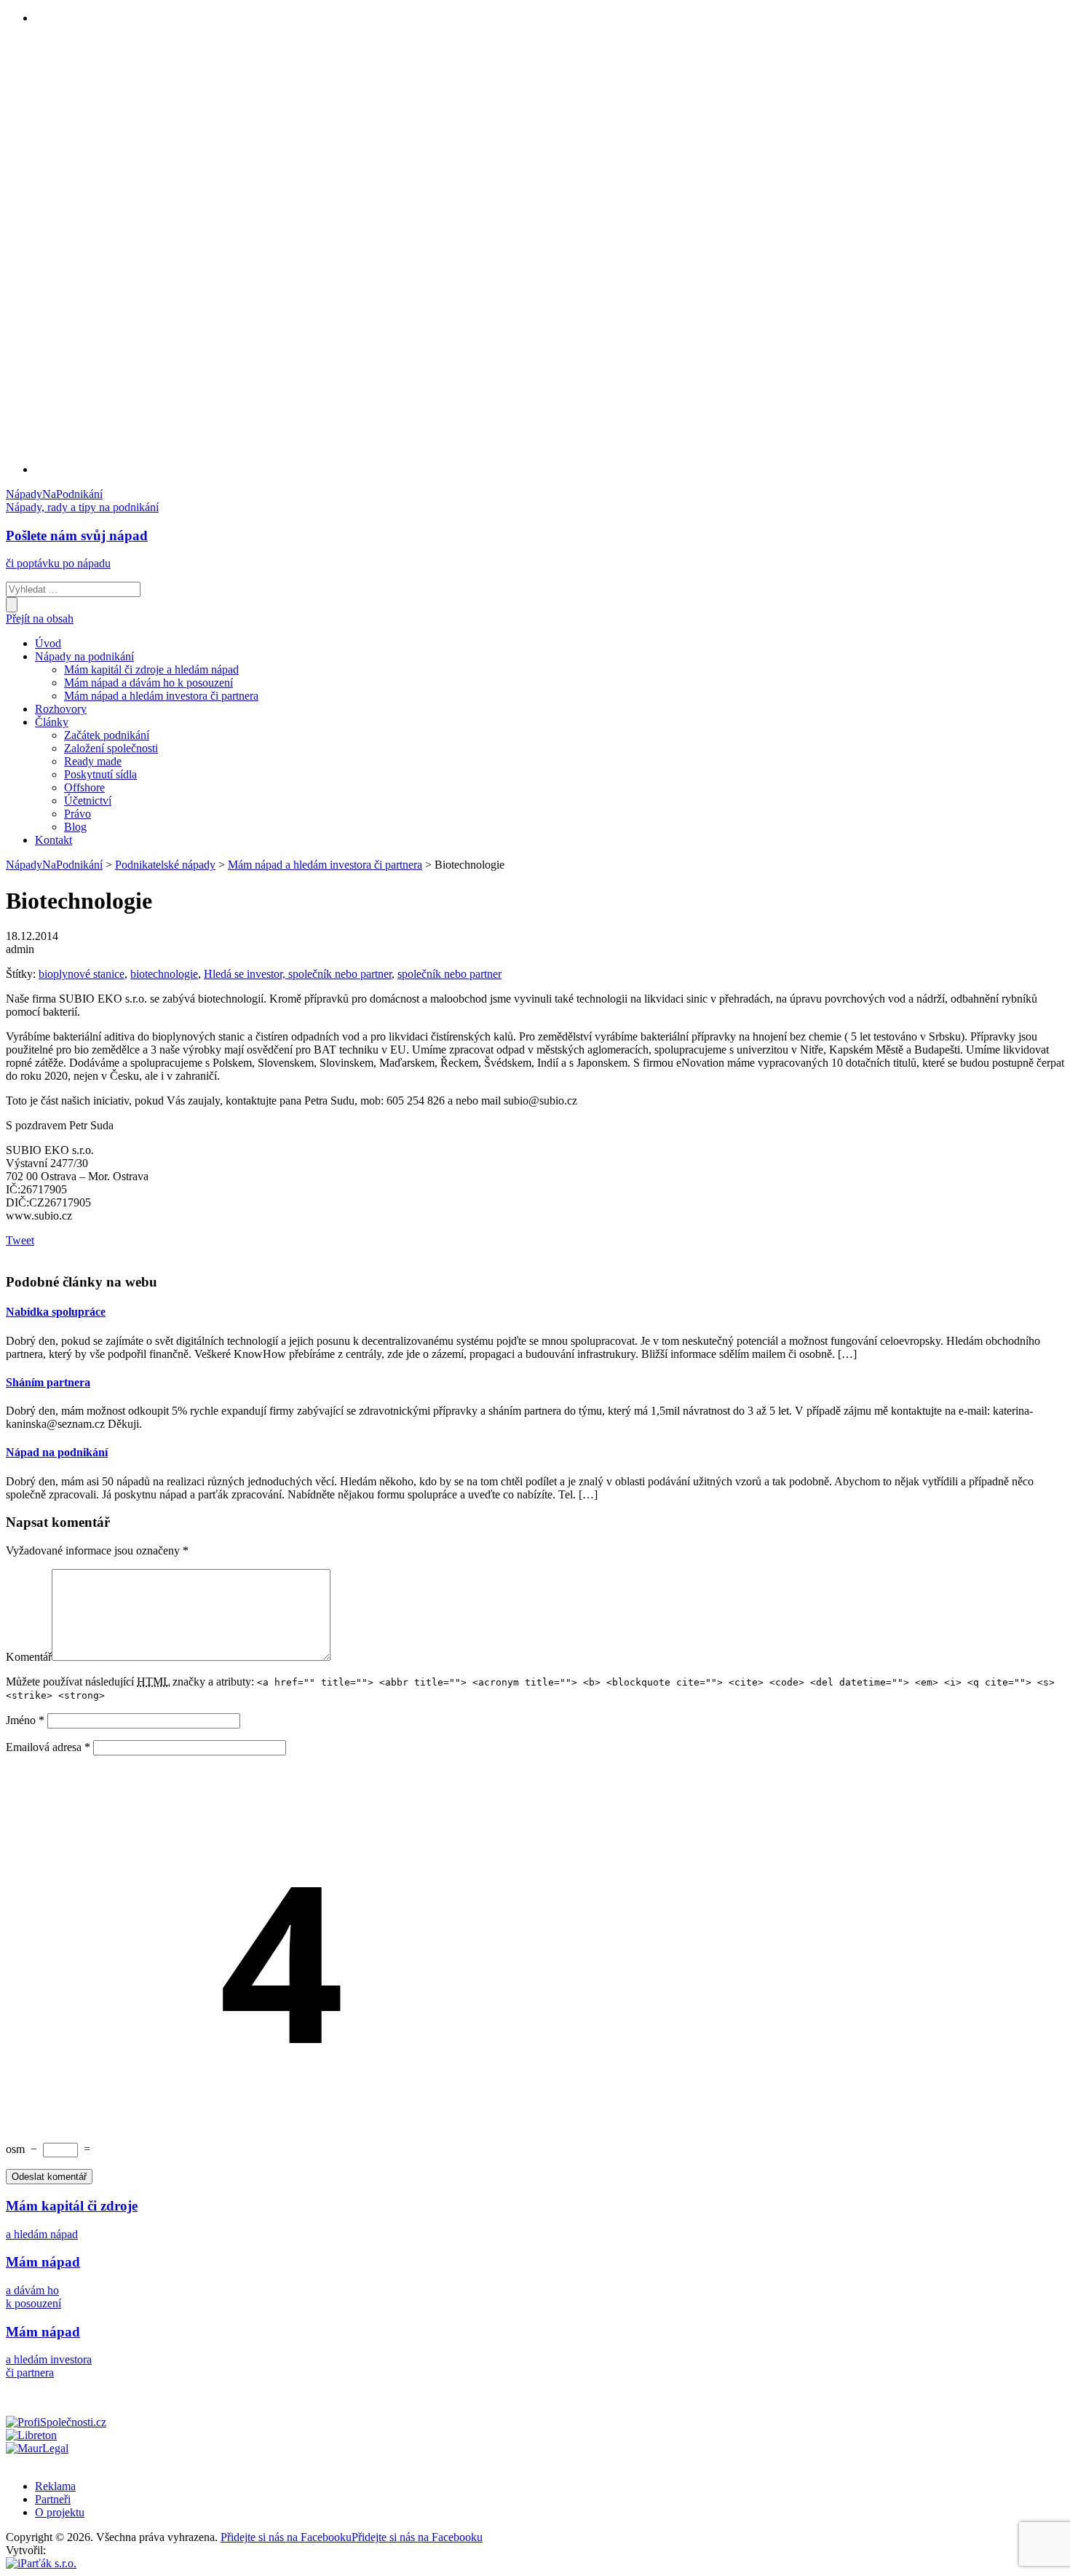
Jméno (25, 1720)
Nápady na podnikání (84, 656)
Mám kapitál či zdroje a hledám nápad (151, 669)
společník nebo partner (449, 974)
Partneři (53, 2499)
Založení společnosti (111, 748)
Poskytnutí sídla (100, 774)
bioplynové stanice (82, 974)
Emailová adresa (48, 1747)
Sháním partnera (48, 1382)
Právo (78, 814)
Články (52, 722)
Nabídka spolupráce (56, 1312)
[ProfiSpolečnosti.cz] (56, 2422)
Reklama (55, 2486)
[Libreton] (31, 2435)
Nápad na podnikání (57, 1452)
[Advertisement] (93, 255)
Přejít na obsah (40, 619)
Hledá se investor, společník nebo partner (298, 974)
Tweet (20, 1240)
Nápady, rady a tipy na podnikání (82, 507)
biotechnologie (164, 974)
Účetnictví (88, 801)
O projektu (60, 2512)
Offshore (84, 787)
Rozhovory (61, 709)
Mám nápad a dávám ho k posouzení (148, 683)
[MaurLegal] (37, 2448)
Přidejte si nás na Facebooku (352, 2537)
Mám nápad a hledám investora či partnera (161, 696)
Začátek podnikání (107, 735)
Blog (75, 827)
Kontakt (53, 840)
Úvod (48, 643)
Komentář (29, 1657)
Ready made (93, 761)
